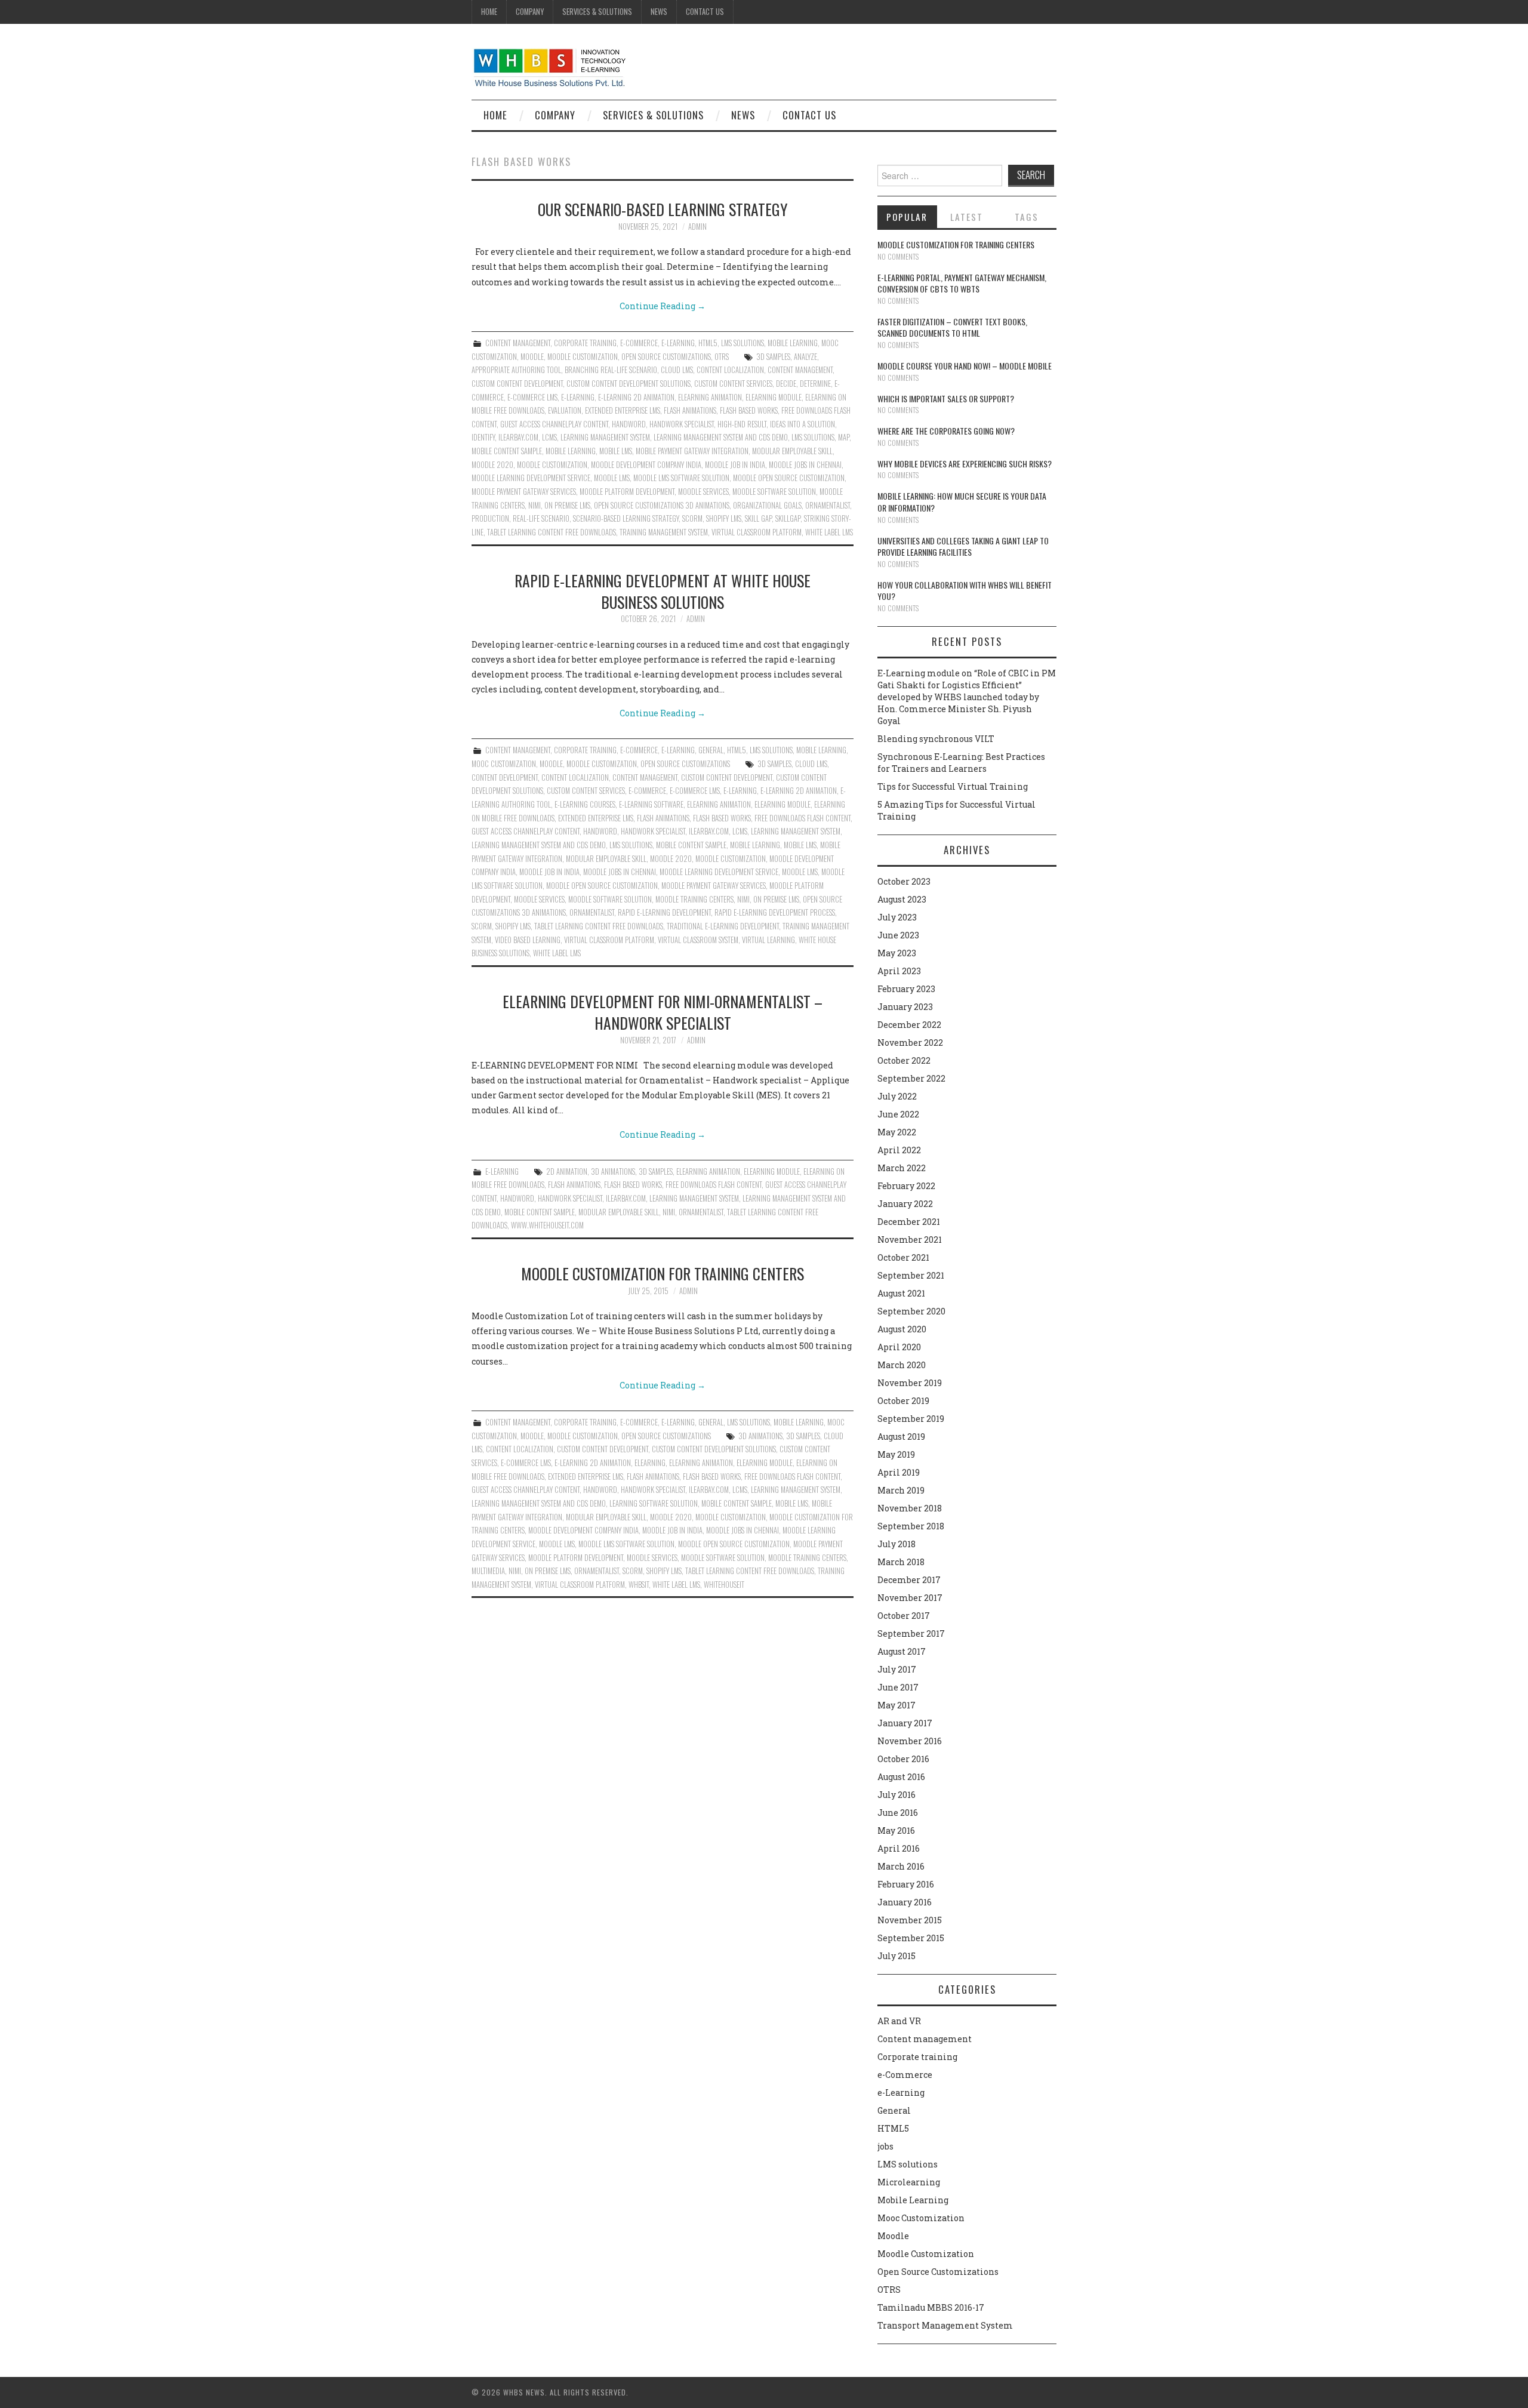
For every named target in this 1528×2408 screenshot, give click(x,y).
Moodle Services (703, 492)
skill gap (758, 518)
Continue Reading (663, 306)
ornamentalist (828, 505)
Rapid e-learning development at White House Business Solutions (663, 591)
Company (530, 12)
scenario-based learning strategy (626, 518)
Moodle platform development (627, 492)
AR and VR (899, 2021)
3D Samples (773, 357)
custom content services (733, 384)
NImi (535, 505)
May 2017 (897, 1705)
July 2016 (897, 1795)
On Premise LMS (567, 505)
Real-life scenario (541, 518)
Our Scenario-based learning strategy (663, 209)
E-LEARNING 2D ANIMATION (636, 397)
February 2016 (906, 1884)
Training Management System (664, 532)
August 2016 (901, 1777)
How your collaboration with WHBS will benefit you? (965, 591)
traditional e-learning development (723, 926)
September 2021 (911, 1275)
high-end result (742, 424)
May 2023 (897, 953)
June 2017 (898, 1687)
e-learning (578, 397)
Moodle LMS (612, 478)
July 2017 (897, 1669)
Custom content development (517, 384)
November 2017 (910, 1598)
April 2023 (899, 971)
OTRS (722, 357)
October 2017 (904, 1616)
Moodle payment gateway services (524, 492)
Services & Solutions (597, 12)
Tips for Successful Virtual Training (953, 786)
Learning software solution (654, 1503)
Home (489, 12)
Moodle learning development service (531, 478)
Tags (1027, 217)
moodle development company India (646, 465)
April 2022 (899, 1150)
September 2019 (911, 1419)
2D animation (567, 1171)
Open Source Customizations (666, 357)
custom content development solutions (629, 384)
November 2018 (910, 1508)
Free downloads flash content (802, 818)
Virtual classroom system (698, 940)
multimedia (488, 1571)
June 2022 (898, 1114)
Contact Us (705, 12)
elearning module (774, 397)
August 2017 (902, 1651)
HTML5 (708, 343)
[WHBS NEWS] (549, 67)
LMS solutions (743, 343)
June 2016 (898, 1813)
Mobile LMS (616, 451)
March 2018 (901, 1562)
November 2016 (910, 1741)
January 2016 (905, 1902)
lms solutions (813, 437)
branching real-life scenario (611, 370)
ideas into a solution (802, 424)
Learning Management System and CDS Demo (721, 437)
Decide (786, 384)
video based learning (528, 940)
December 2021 (909, 1222)
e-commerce (647, 791)
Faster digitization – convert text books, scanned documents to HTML (952, 327)
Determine (815, 384)
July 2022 (897, 1096)
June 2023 (898, 935)
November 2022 (910, 1043)
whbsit (639, 1585)
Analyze (805, 357)
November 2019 (910, 1383)
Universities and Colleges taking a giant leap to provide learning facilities (963, 546)
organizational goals (767, 505)
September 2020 (911, 1311)
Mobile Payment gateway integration (692, 451)
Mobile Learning (793, 343)
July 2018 (897, 1544)
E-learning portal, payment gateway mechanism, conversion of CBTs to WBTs (962, 283)
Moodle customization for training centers (663, 1273)
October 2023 (904, 881)
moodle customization (552, 465)
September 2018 (911, 1526)
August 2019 (901, 1437)
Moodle (532, 357)
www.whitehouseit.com (547, 1225)
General (711, 750)
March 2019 (901, 1490)
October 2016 (903, 1759)
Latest (967, 217)
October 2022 (904, 1060)
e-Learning (678, 343)
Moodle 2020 (492, 465)
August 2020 (902, 1329)
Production (490, 518)
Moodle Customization (583, 357)
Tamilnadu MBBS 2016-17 (931, 2307)
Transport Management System (945, 2325)
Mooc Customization (504, 764)
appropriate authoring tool (516, 370)
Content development (505, 777)
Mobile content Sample (507, 451)
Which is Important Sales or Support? (946, 398)
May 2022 (897, 1132)
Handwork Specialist (682, 424)
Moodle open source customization (789, 478)
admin (697, 227)
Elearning (650, 1463)
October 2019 (903, 1401)
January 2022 (905, 1204)
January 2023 (905, 1007)
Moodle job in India (735, 465)
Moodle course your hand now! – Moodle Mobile (965, 366)
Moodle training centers (694, 899)
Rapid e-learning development (664, 912)
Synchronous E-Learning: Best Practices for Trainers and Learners (961, 763)
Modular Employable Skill (792, 451)
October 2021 (903, 1257)
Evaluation (565, 410)
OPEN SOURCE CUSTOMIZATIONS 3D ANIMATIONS (662, 505)
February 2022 (906, 1186)
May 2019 (896, 1454)
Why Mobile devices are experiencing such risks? (965, 464)
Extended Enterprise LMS (623, 410)
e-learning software (651, 804)
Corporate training (585, 343)
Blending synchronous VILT (936, 739)
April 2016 (899, 1848)
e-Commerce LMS (532, 397)
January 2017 (905, 1723)
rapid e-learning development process (775, 912)
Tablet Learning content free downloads (552, 532)
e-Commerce (639, 343)
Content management (518, 343)
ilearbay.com (518, 437)
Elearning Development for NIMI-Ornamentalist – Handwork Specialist (663, 1012)
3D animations (613, 1171)
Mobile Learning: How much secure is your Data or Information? (962, 502)
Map (844, 437)
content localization (730, 370)
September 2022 (911, 1078)
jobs (885, 2146)
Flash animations (690, 410)
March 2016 (901, 1866)
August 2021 (901, 1293)
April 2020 (899, 1347)
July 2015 (897, 1956)
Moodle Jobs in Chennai (805, 465)
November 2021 (910, 1240)
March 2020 (902, 1365)
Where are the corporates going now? (946, 431)
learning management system (605, 437)
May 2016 (896, 1830)
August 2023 (902, 899)
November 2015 (910, 1920)
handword (629, 424)
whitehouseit (724, 1585)
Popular (907, 217)
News (659, 12)
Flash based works (749, 410)
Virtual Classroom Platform (757, 532)
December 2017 (909, 1580)
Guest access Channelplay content (554, 424)
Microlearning (909, 2182)
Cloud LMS (677, 370)
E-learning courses (585, 804)
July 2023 (897, 917)
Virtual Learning (768, 940)
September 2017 (911, 1633)
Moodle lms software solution (681, 478)
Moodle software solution (774, 492)
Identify (483, 437)
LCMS (549, 437)
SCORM (692, 518)
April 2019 (899, 1472)
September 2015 (911, 1938)
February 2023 (906, 989)
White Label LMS (829, 532)
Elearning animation (710, 397)
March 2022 (902, 1168)
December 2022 (909, 1025)
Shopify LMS (724, 518)
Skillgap (788, 518)
